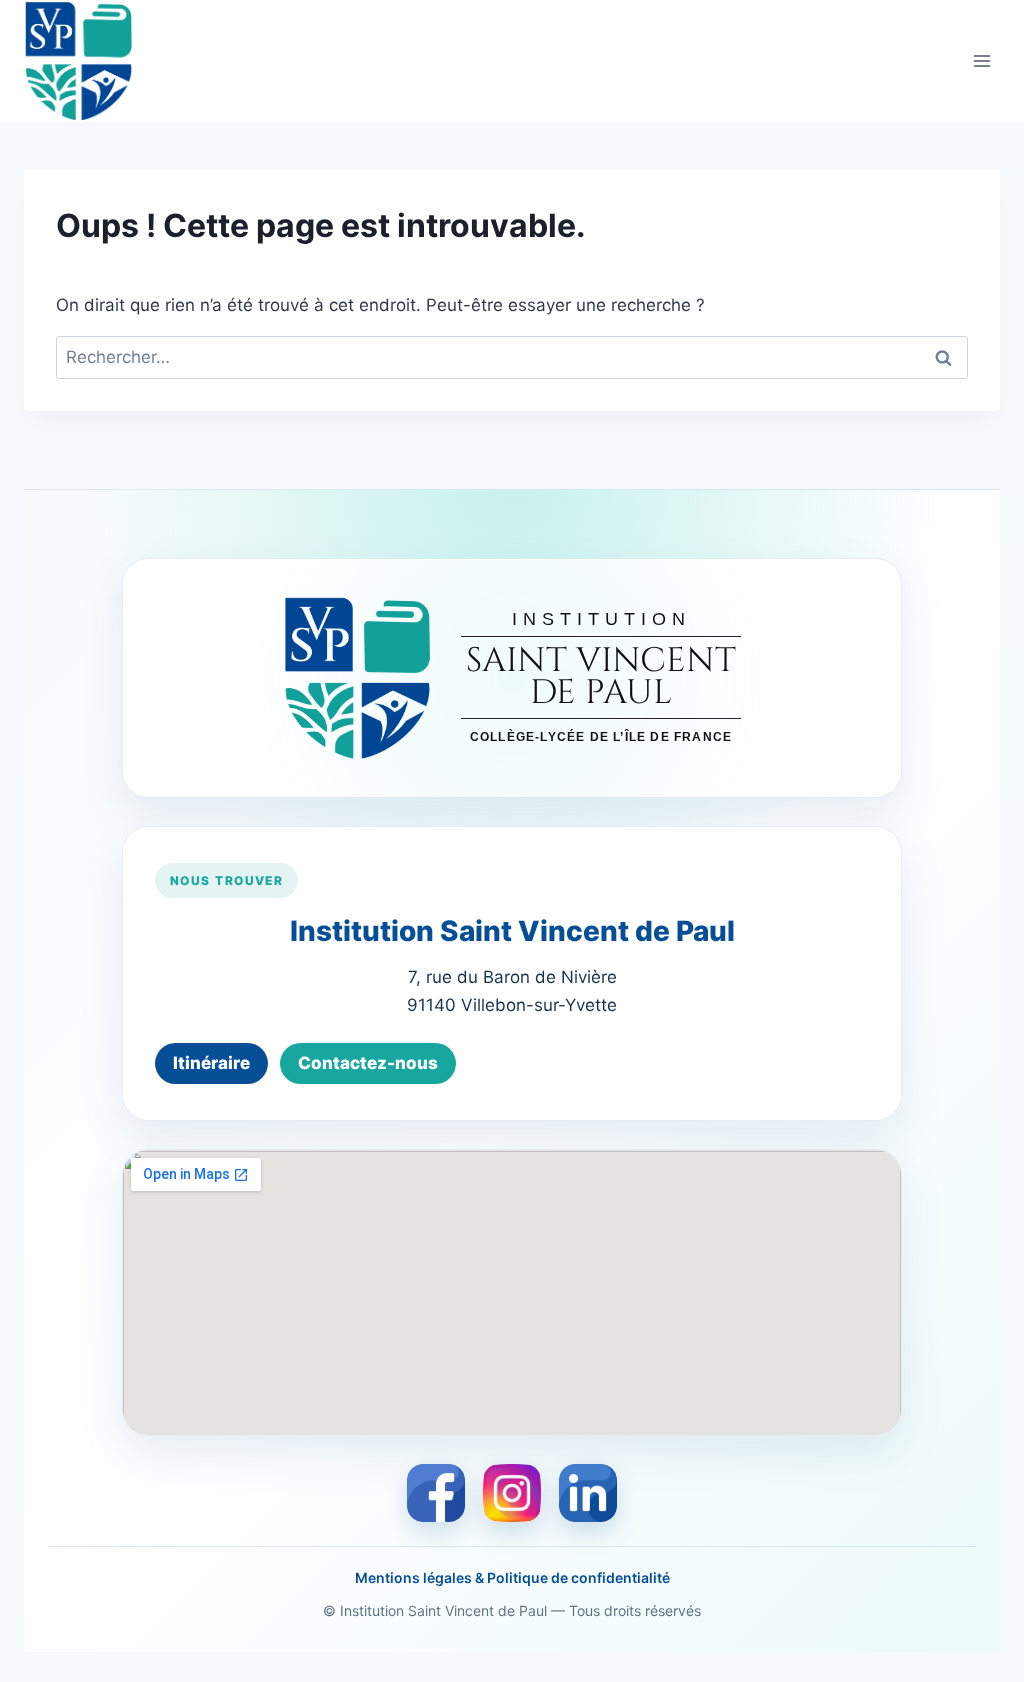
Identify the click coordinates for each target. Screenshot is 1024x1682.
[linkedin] (588, 1493)
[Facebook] (436, 1493)
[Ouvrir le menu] (981, 60)
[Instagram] (512, 1493)
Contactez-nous (368, 1063)
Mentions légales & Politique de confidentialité (512, 1577)
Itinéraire (211, 1063)
